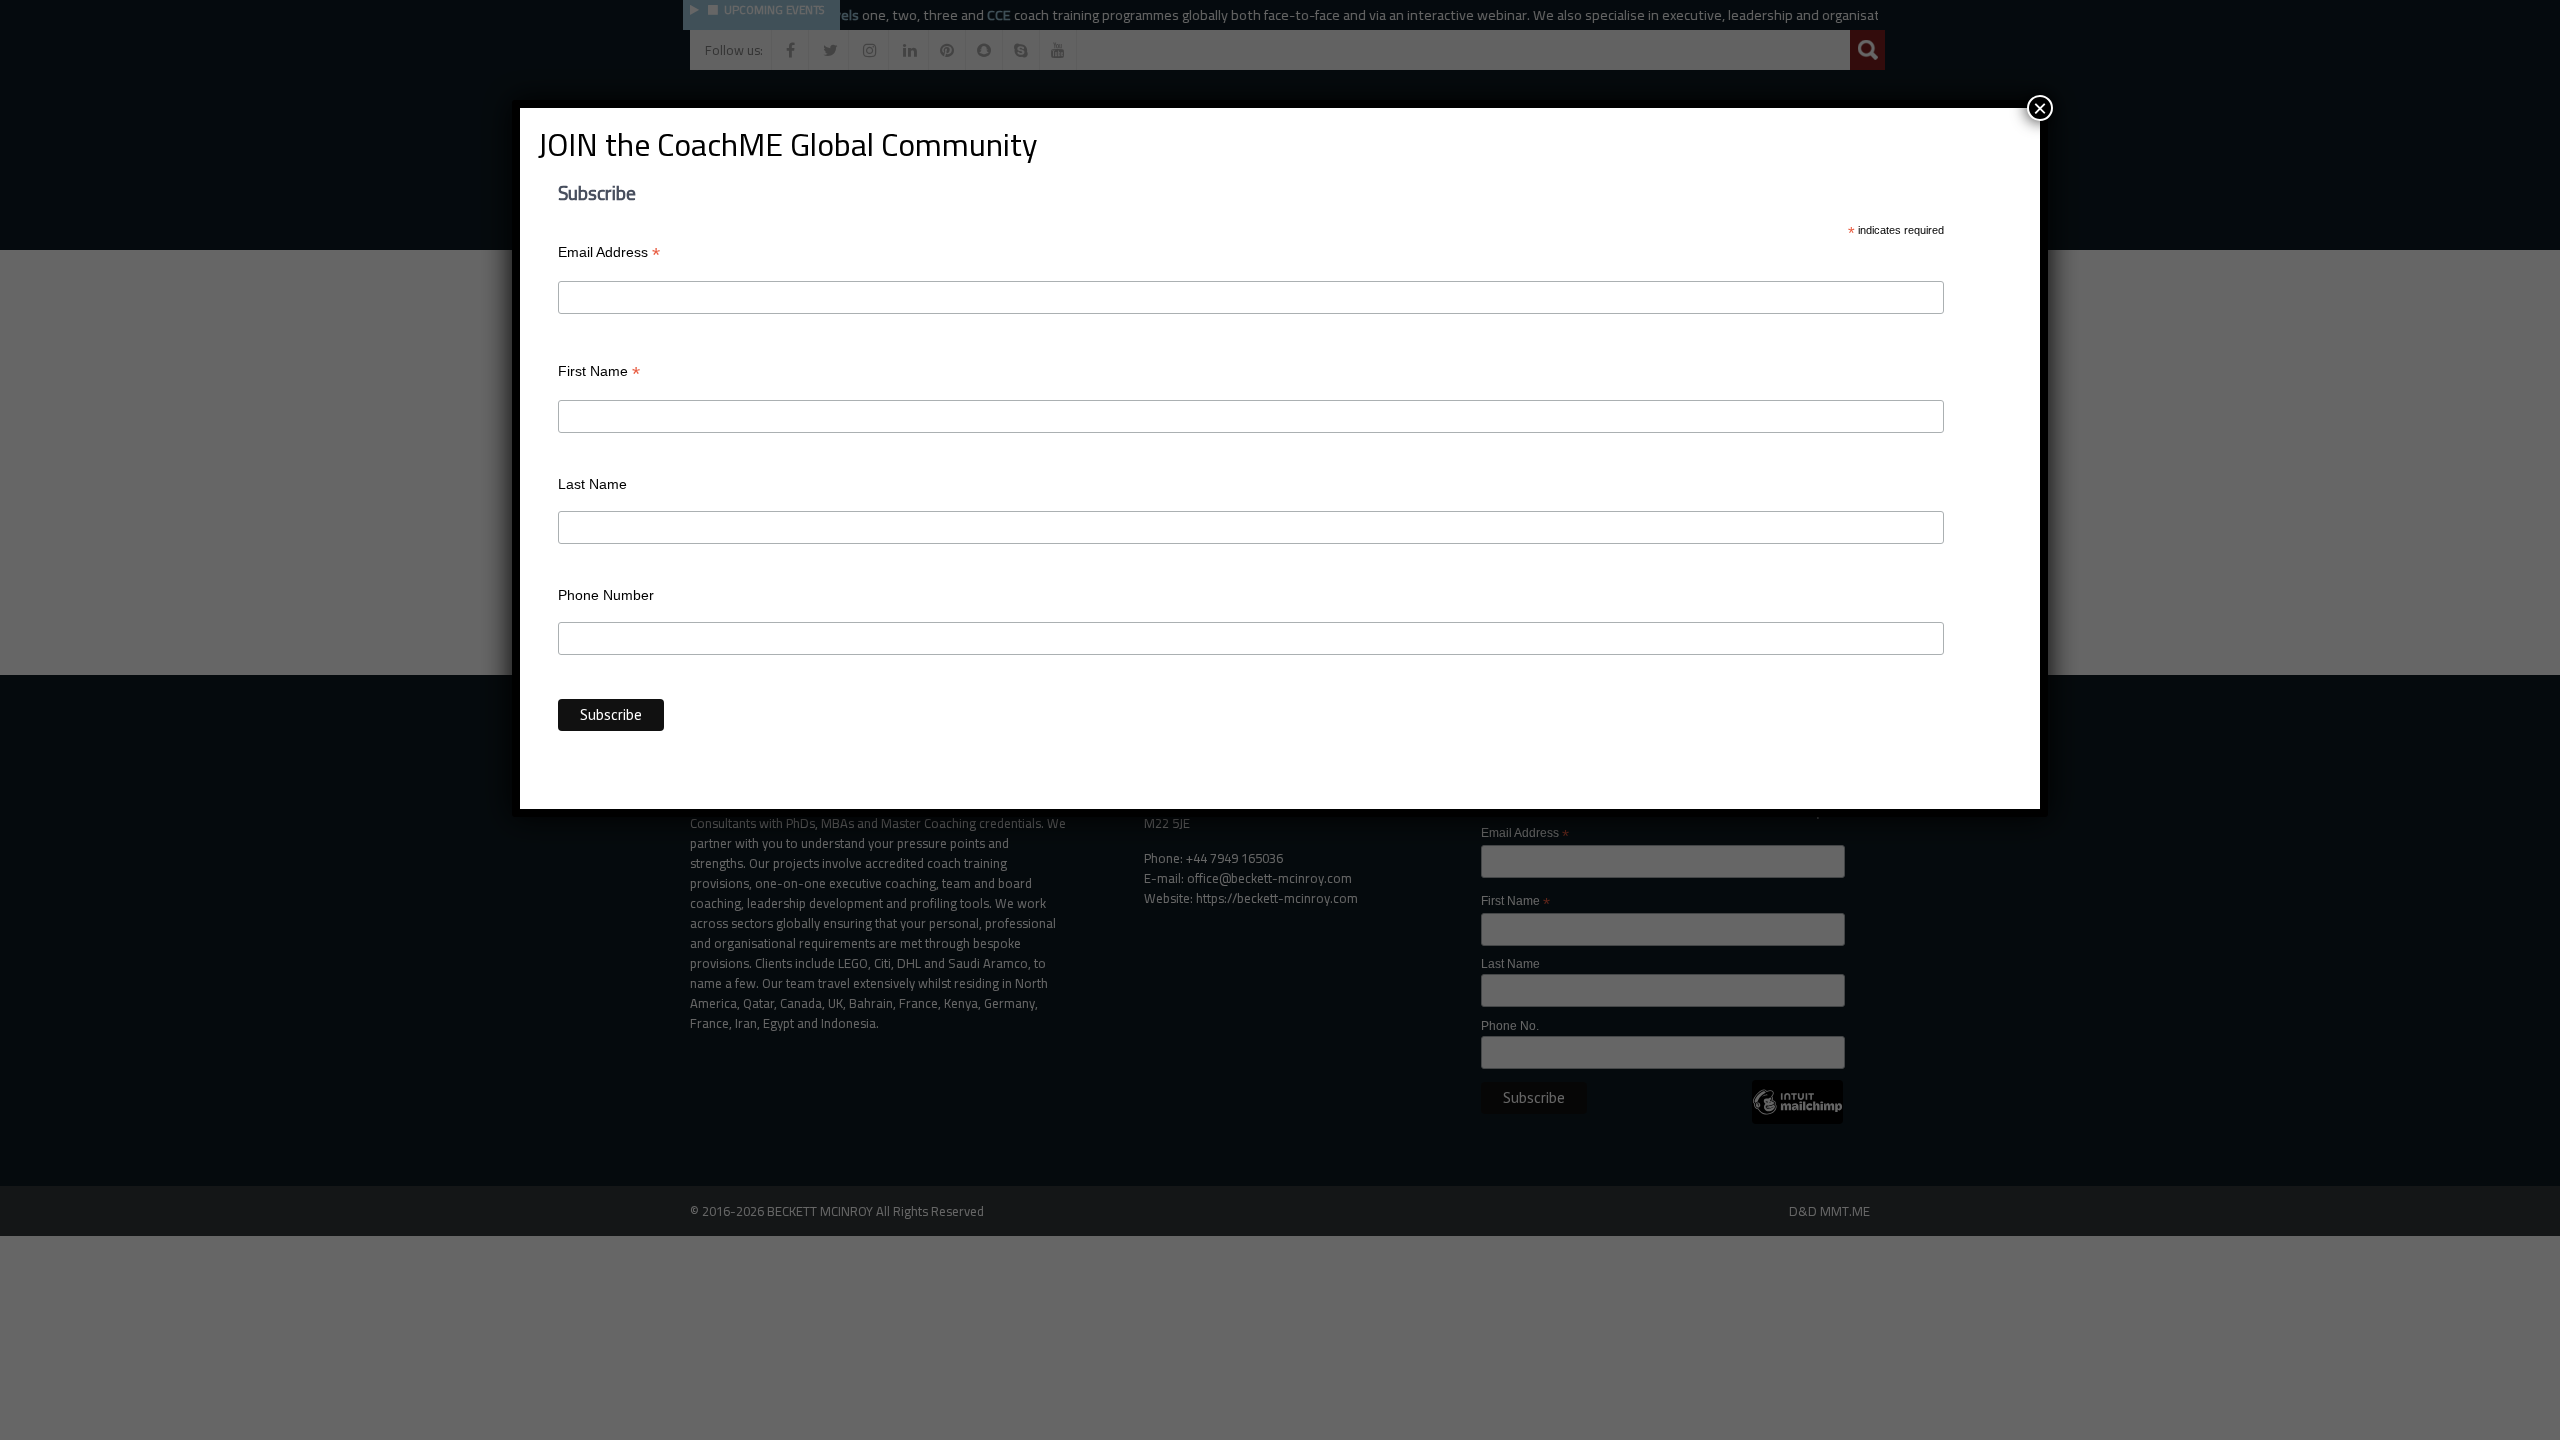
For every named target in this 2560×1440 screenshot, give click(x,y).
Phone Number (606, 595)
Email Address (609, 252)
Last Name (592, 484)
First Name (599, 371)
